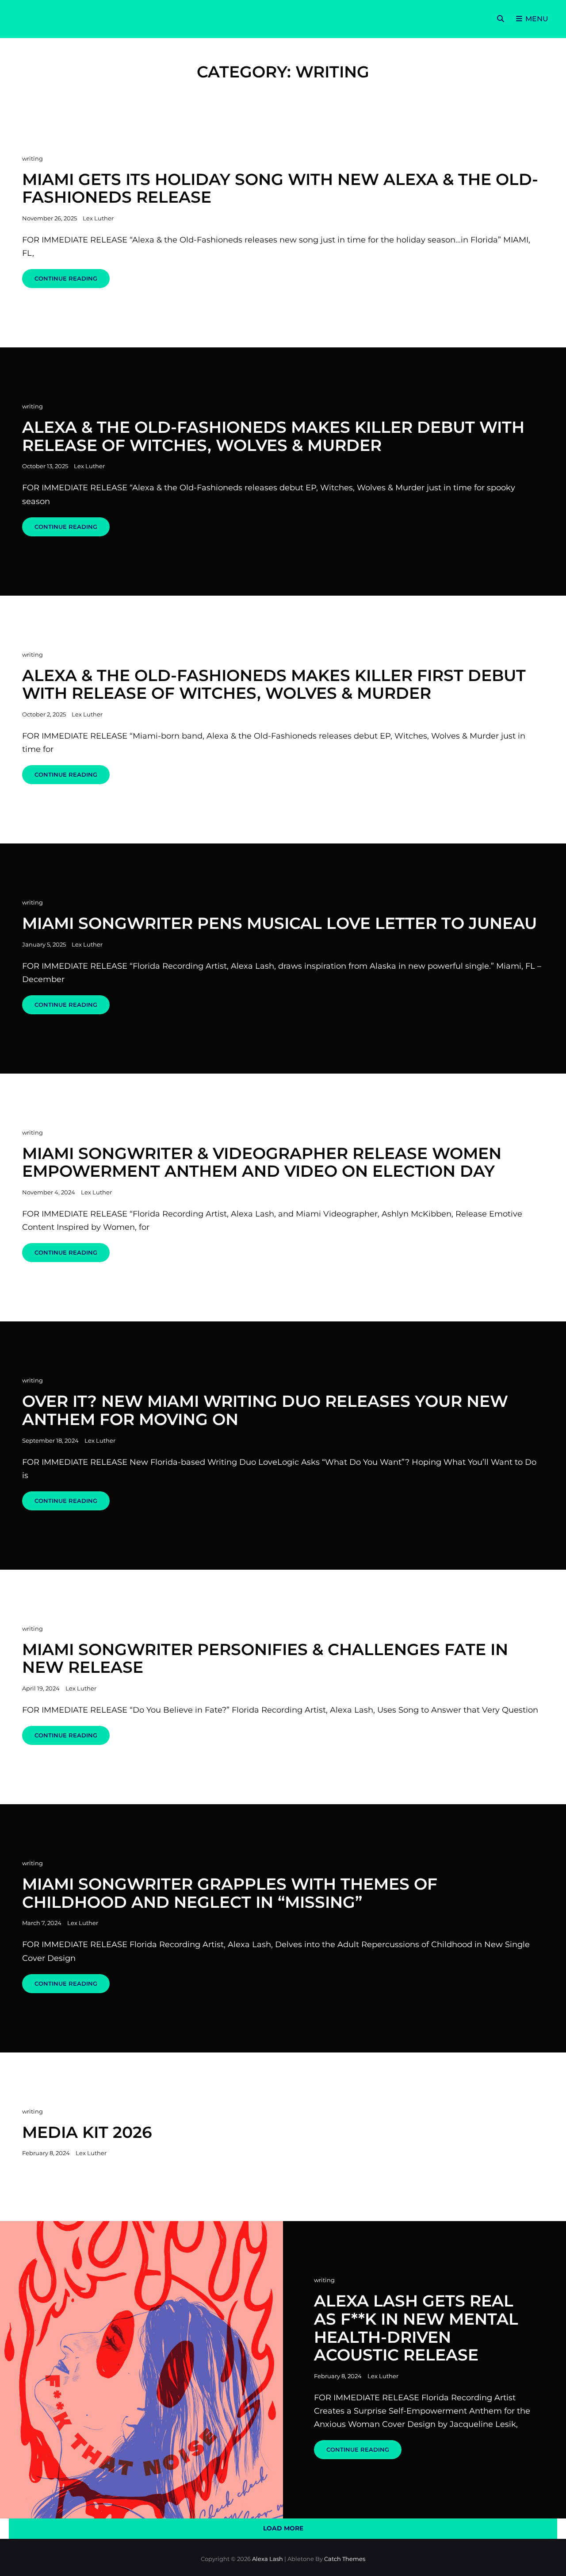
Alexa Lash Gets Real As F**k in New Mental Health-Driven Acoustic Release (416, 2328)
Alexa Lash (268, 2559)
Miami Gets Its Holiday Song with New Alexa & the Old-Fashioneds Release (280, 188)
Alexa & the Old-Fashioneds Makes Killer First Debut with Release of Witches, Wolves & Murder (274, 684)
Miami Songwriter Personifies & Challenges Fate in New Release (265, 1658)
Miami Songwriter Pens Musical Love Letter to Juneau (279, 923)
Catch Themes (345, 2559)
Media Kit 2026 (87, 2132)
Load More (283, 2528)
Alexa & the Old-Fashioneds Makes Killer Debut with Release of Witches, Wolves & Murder (273, 436)
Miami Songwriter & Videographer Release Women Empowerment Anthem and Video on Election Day (262, 1162)
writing (33, 158)
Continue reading (72, 281)
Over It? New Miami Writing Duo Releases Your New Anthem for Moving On (265, 1410)
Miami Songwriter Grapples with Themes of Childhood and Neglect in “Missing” (230, 1893)
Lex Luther (98, 218)
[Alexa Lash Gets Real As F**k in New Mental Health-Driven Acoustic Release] (141, 2370)
